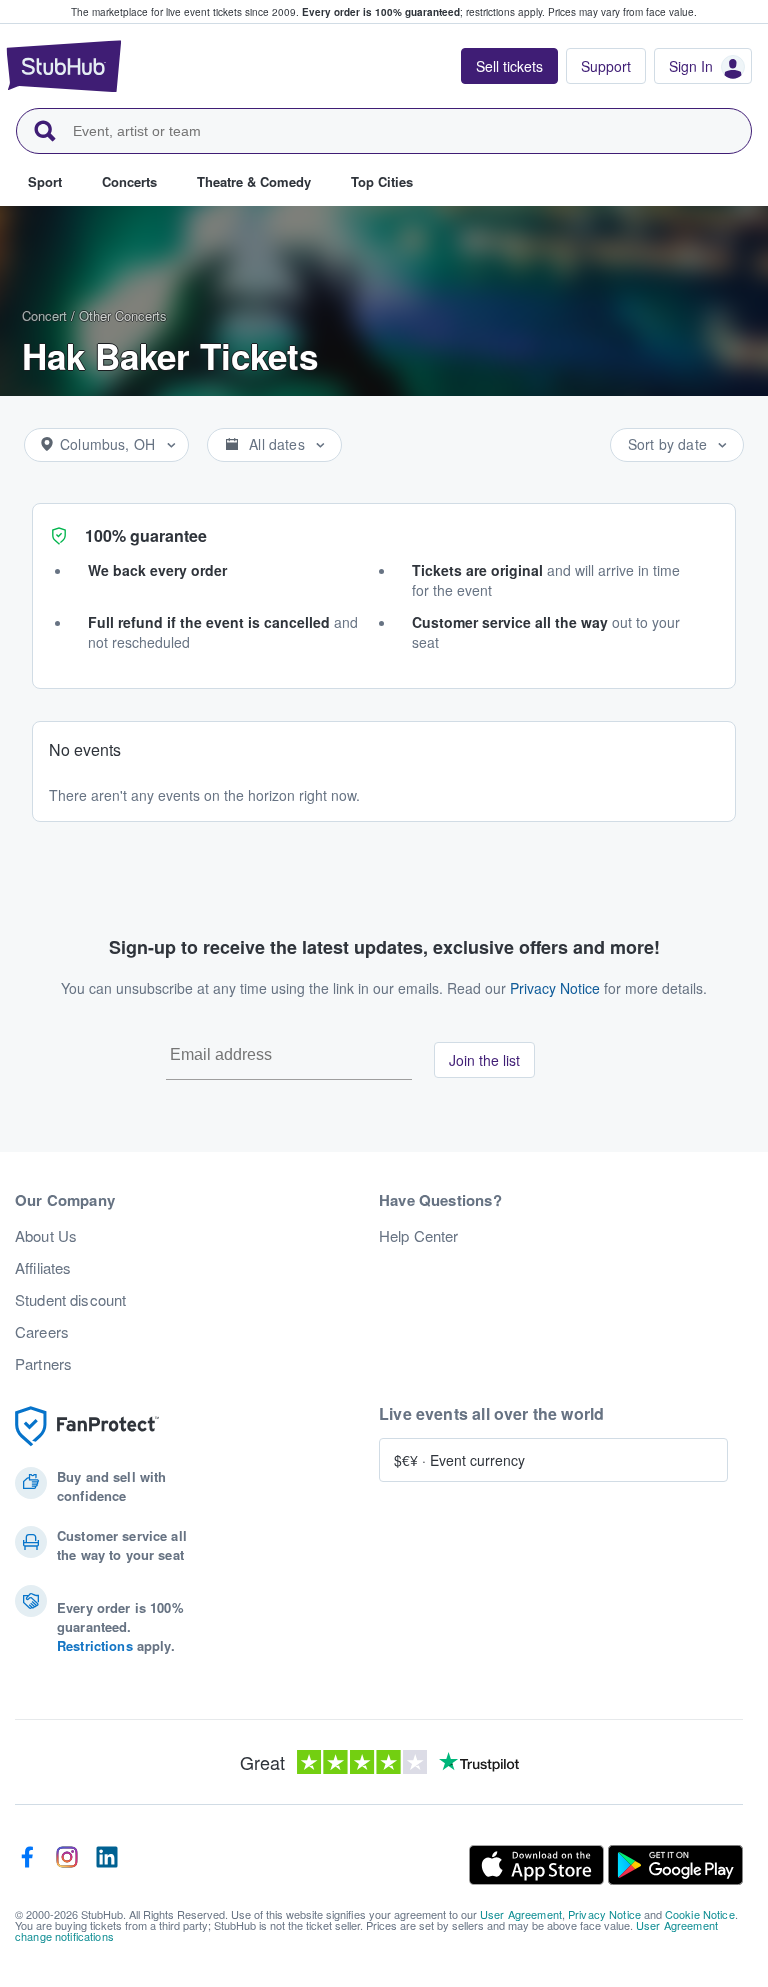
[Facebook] (27, 1865)
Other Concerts (123, 315)
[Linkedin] (107, 1865)
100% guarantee (146, 535)
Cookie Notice (700, 1914)
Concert (44, 315)
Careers (42, 1332)
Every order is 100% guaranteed (423, 12)
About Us (46, 1236)
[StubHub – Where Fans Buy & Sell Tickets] (64, 66)
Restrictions (95, 1645)
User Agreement (521, 1914)
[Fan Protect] (87, 1426)
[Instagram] (67, 1865)
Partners (43, 1364)
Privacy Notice (555, 988)
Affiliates (43, 1268)
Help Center (419, 1236)
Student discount (70, 1300)
